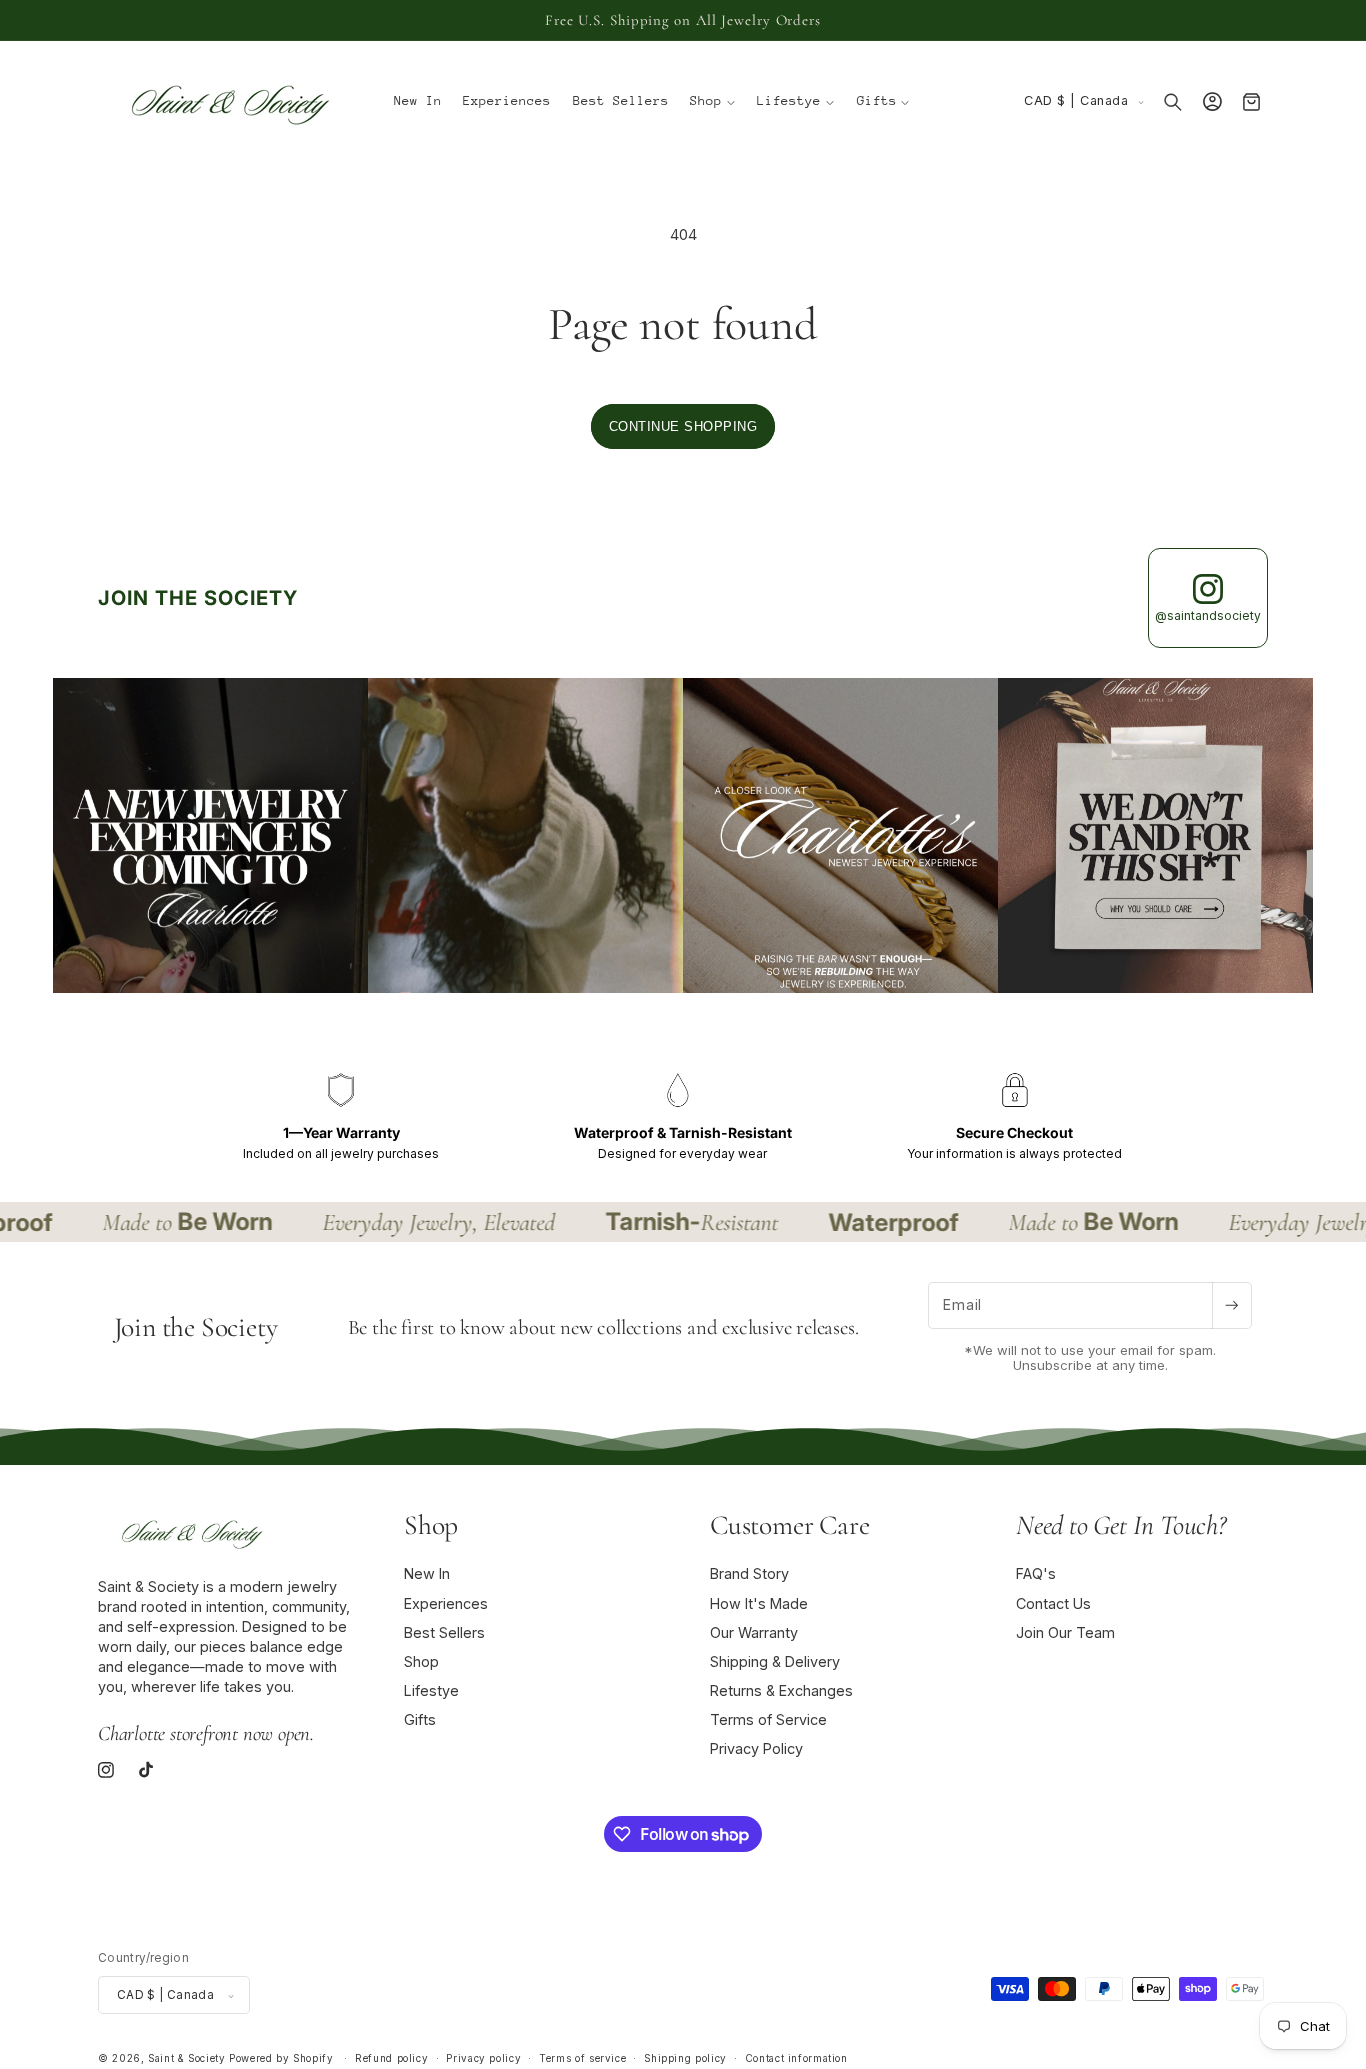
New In (427, 1574)
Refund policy (391, 2059)
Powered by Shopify (281, 2059)
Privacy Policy (756, 1749)
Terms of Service (768, 1720)
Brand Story (749, 1574)
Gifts (420, 1720)
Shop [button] (431, 1525)
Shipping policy (685, 2059)
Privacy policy (483, 2059)
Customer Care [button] (789, 1525)
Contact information (796, 2059)
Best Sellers (444, 1632)
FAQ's (1036, 1574)
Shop (421, 1661)
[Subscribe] (1232, 1305)
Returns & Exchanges (781, 1690)
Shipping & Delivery (775, 1661)
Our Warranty (754, 1632)
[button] (713, 102)
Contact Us (1053, 1603)
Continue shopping (683, 426)
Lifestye (431, 1690)
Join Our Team (1065, 1632)
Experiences (446, 1603)
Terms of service (582, 2059)
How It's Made (759, 1603)
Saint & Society (186, 2059)
